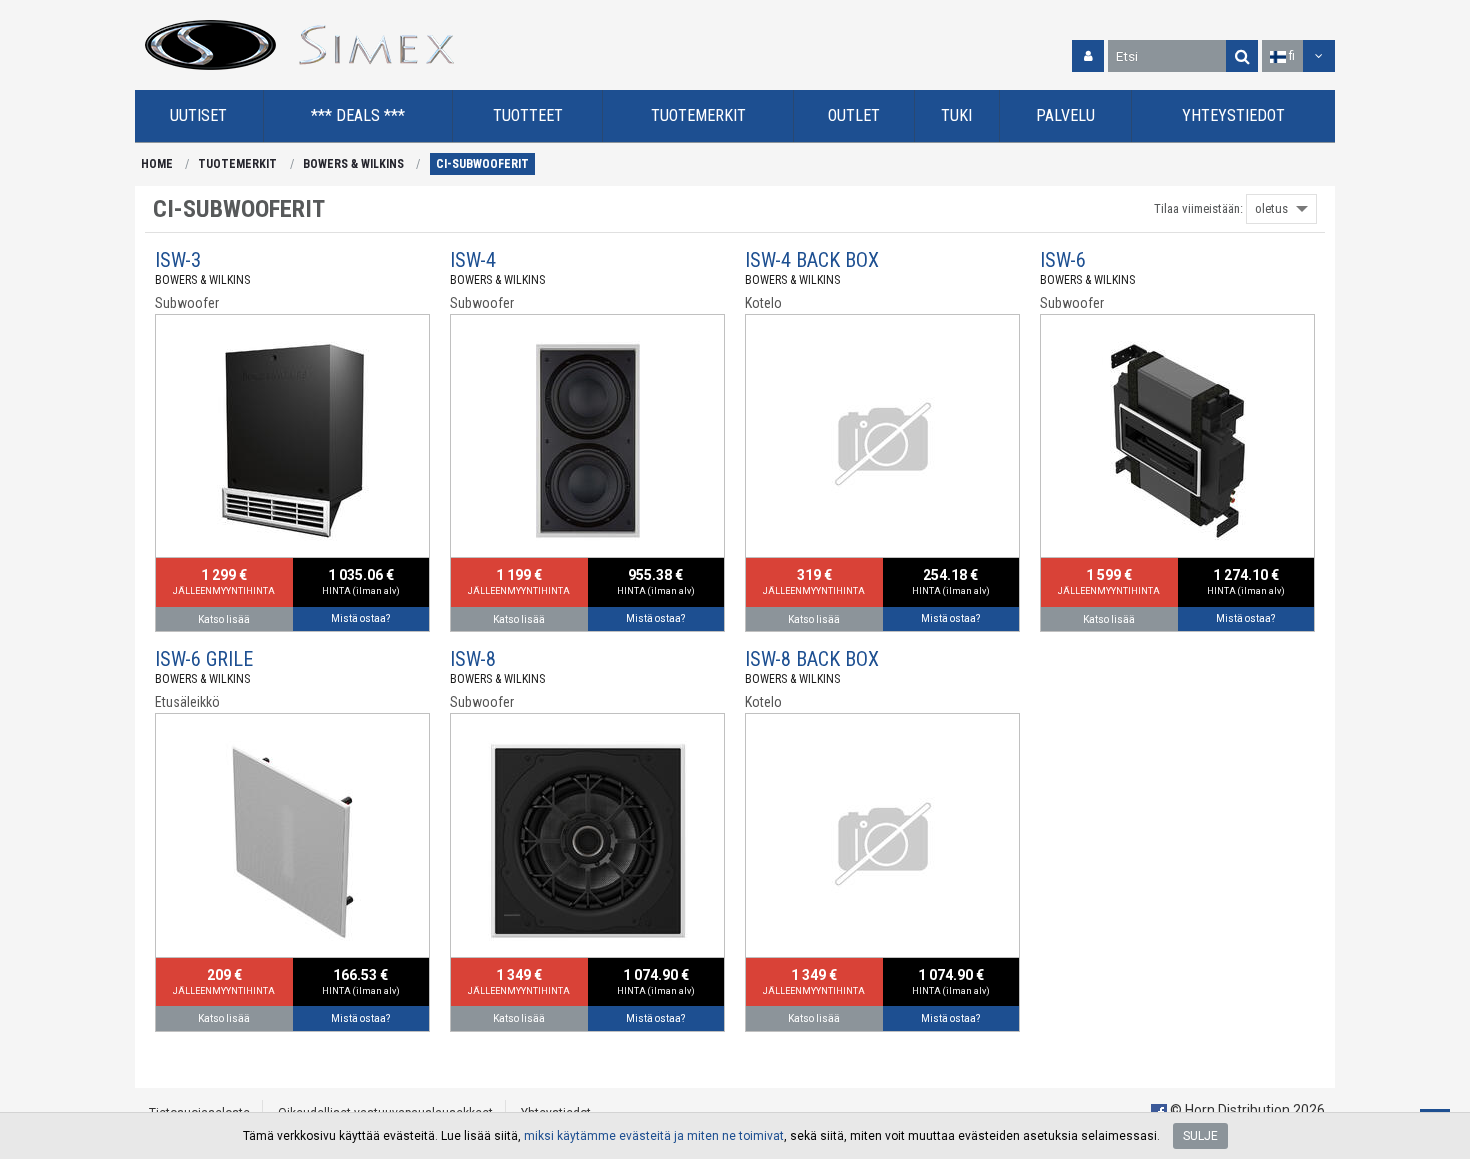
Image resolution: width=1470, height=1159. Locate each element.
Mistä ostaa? (360, 618)
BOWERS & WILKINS (353, 164)
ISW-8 (473, 659)
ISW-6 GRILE (204, 659)
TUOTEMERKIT (237, 164)
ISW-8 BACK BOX (812, 659)
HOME (157, 164)
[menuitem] (199, 116)
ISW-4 (473, 260)
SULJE (1200, 1136)
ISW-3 (178, 260)
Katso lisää (224, 619)
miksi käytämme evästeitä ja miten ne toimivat (654, 1136)
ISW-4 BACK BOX (812, 260)
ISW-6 (1063, 260)
